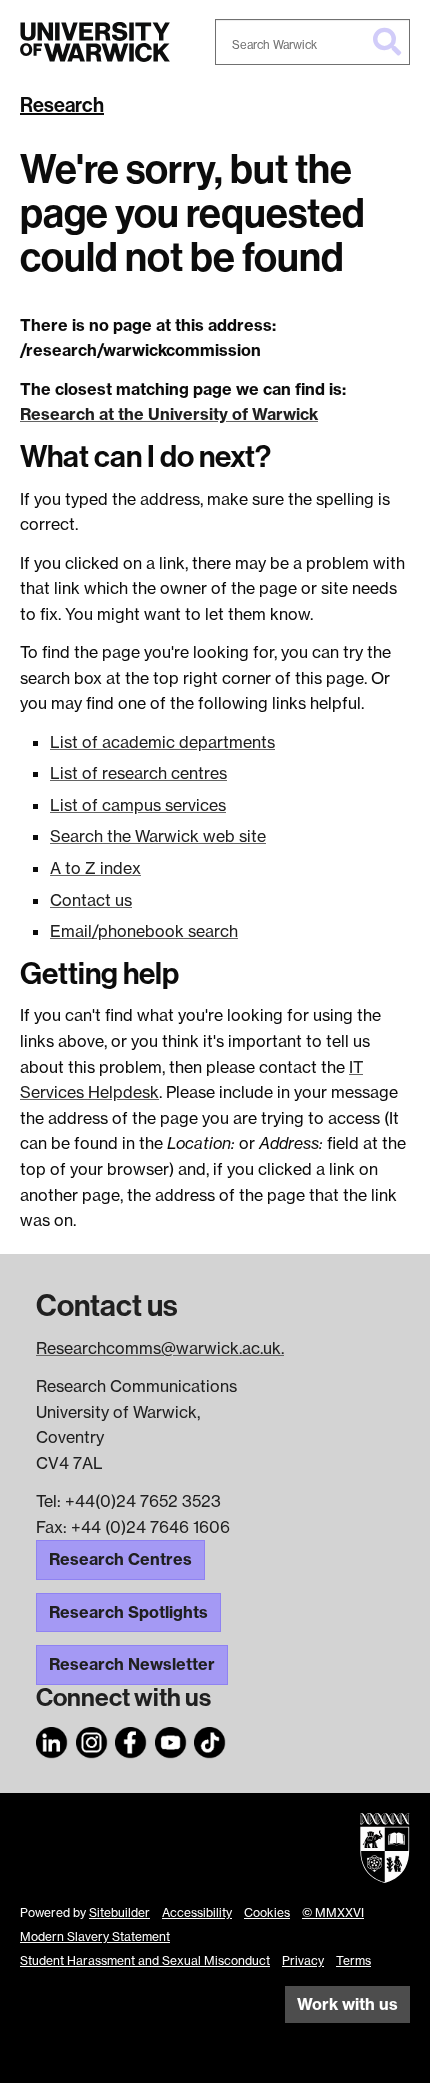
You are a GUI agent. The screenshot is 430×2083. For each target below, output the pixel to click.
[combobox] (312, 42)
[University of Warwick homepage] (95, 42)
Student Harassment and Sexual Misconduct (145, 1960)
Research (62, 105)
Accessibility (197, 1912)
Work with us (347, 2004)
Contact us (91, 900)
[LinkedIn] (52, 1739)
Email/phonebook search (144, 931)
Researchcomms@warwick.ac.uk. (160, 1348)
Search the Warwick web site (158, 836)
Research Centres (120, 1559)
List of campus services (138, 805)
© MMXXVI (333, 1912)
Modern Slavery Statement (95, 1936)
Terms (353, 1960)
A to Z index (95, 868)
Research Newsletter (132, 1664)
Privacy (303, 1960)
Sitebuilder (119, 1912)
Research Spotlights (128, 1612)
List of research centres (138, 773)
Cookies (267, 1912)
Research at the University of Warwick (169, 414)
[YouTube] (171, 1739)
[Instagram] (92, 1739)
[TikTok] (210, 1739)
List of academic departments (162, 742)
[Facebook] (131, 1739)
